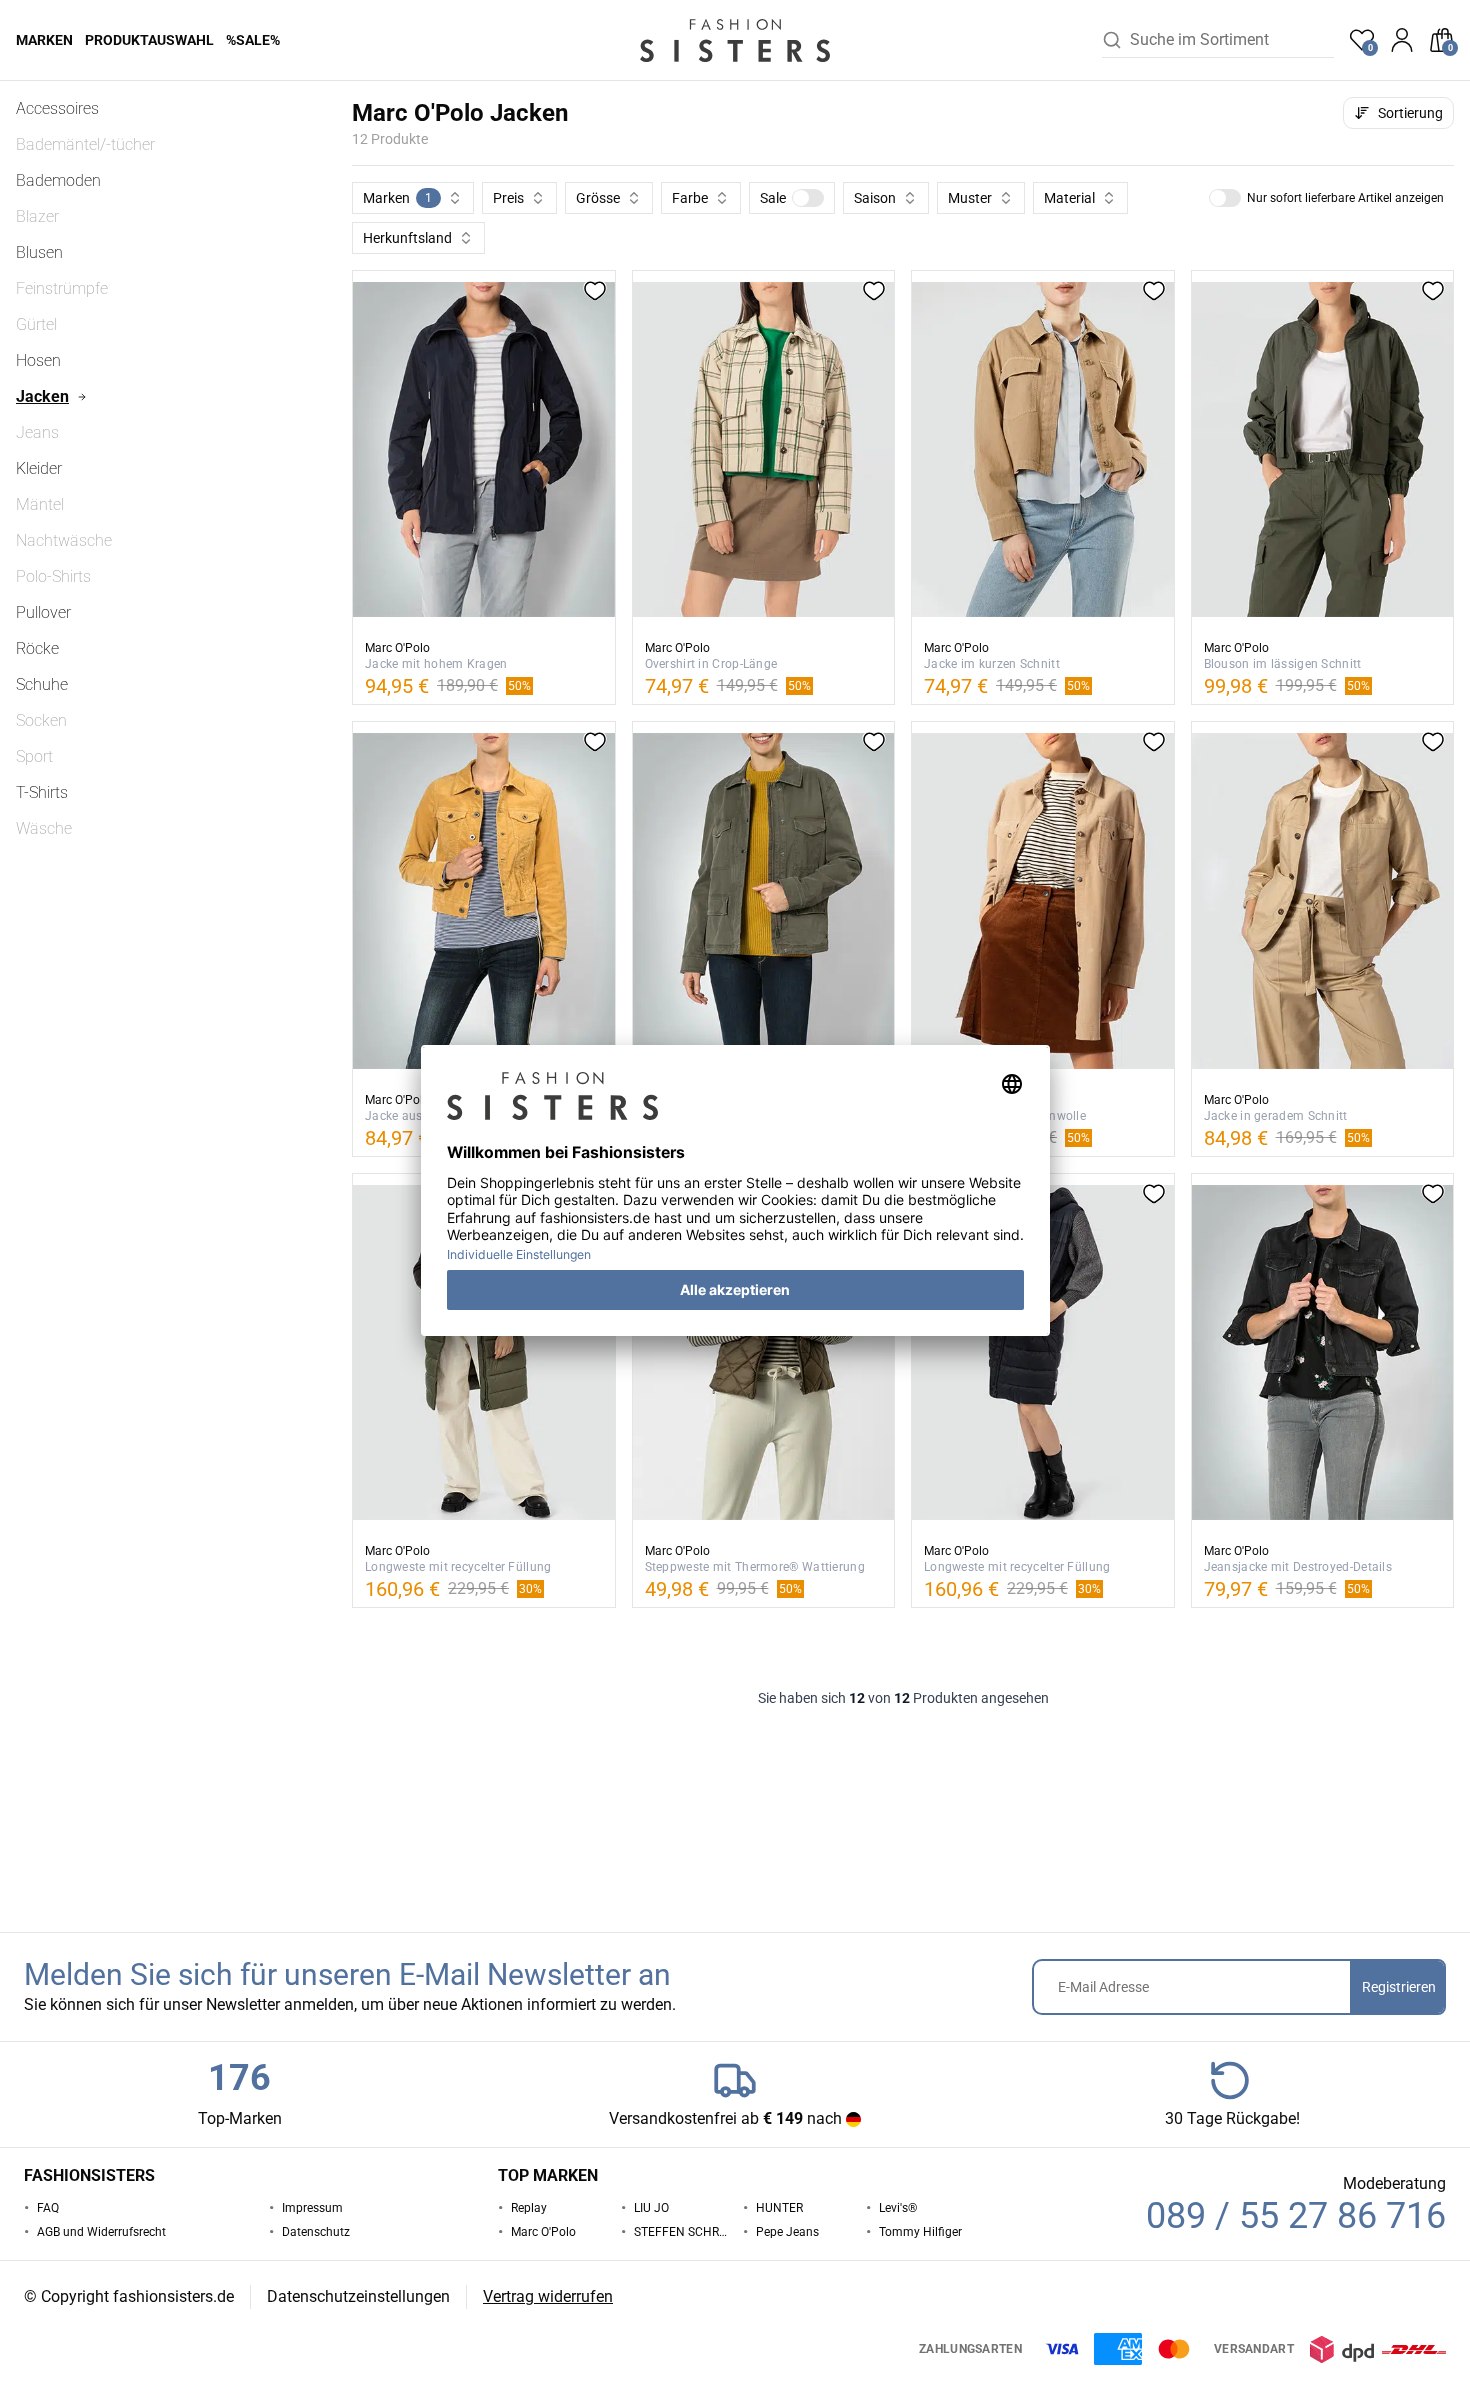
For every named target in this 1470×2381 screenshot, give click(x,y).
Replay (529, 2208)
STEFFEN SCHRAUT (681, 2232)
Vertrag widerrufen (548, 2296)
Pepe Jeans (787, 2232)
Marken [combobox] (397, 198)
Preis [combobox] (508, 198)
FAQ (48, 2208)
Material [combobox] (1069, 198)
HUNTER (779, 2208)
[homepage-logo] (735, 40)
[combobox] (1232, 40)
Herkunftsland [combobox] (407, 238)
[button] (792, 198)
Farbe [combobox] (690, 198)
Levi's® (898, 2208)
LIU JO (651, 2208)
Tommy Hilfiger (920, 2232)
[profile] (1402, 40)
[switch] (808, 198)
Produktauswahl (149, 40)
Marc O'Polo (543, 2232)
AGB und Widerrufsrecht (101, 2232)
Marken (44, 40)
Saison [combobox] (875, 198)
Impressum (312, 2208)
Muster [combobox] (970, 198)
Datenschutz (316, 2232)
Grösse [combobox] (598, 198)
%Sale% (253, 40)
